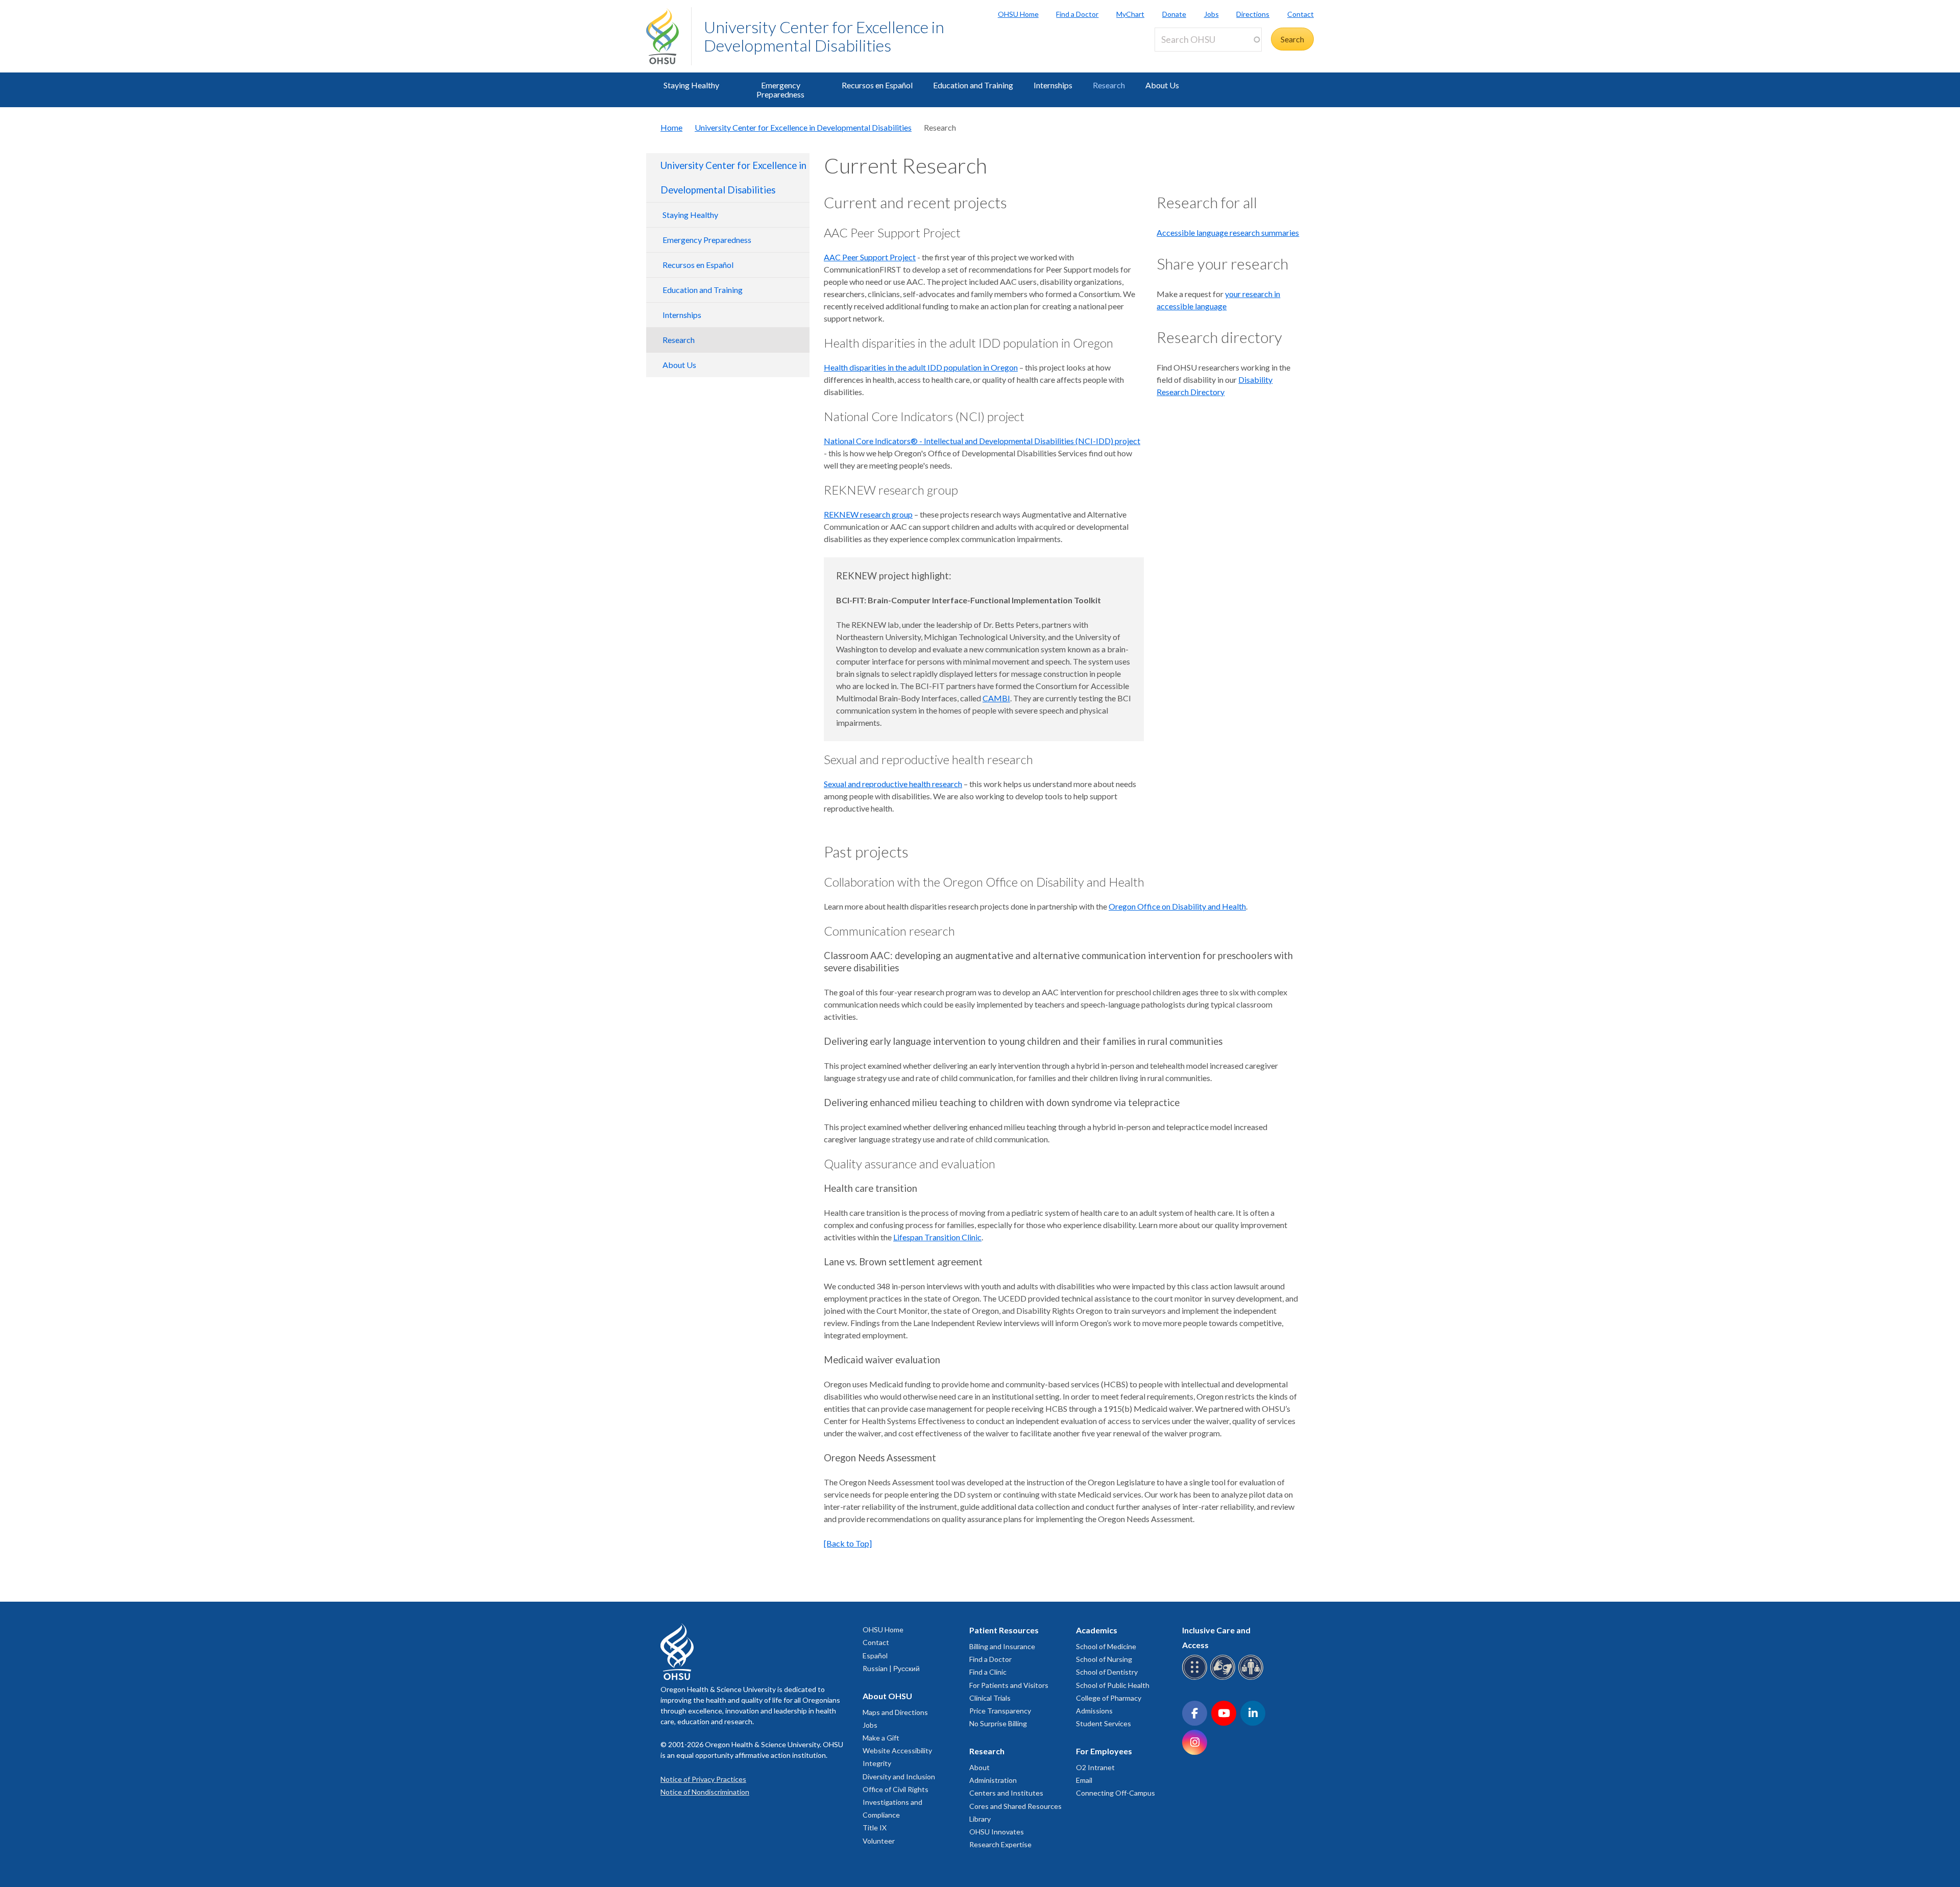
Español (875, 1656)
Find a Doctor (1077, 14)
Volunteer (879, 1841)
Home (671, 127)
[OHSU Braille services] (1196, 1678)
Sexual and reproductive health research (893, 784)
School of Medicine (1106, 1646)
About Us (1162, 85)
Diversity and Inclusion (899, 1776)
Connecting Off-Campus (1116, 1793)
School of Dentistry (1107, 1672)
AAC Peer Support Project (870, 257)
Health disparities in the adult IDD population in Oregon (921, 367)
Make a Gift (881, 1738)
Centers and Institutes (1006, 1793)
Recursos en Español (877, 85)
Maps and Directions (895, 1712)
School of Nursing (1104, 1659)
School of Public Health (1113, 1685)
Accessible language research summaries (1228, 232)
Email (1084, 1780)
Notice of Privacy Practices (703, 1779)
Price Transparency (1000, 1711)
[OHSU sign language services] (1224, 1678)
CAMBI (996, 698)
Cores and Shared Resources (1015, 1806)
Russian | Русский (891, 1668)
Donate (1174, 14)
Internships (1053, 85)
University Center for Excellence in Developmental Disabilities (824, 36)
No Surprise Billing (998, 1723)
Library (980, 1819)
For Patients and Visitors (1009, 1685)
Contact (1301, 14)
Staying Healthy (691, 85)
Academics (1097, 1630)
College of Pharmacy (1109, 1698)
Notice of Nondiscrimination (705, 1792)
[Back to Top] (848, 1543)
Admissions (1094, 1711)
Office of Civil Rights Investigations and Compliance (896, 1802)
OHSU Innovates (997, 1832)
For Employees (1104, 1751)
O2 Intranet (1095, 1767)
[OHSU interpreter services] (1252, 1678)
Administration (993, 1780)
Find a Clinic (988, 1672)
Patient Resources (1004, 1630)
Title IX (875, 1828)
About (979, 1767)
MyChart (1130, 14)
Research (1109, 85)
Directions (1253, 14)
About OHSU (887, 1696)
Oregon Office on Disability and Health (1177, 906)
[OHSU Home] (669, 36)
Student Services (1104, 1723)
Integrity (877, 1763)
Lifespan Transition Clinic (937, 1237)
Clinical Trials (990, 1698)
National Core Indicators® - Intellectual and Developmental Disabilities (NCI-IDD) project (982, 441)
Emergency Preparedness (780, 90)
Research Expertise (1000, 1844)
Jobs (1211, 14)
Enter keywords (1186, 57)
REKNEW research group (868, 514)
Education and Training (973, 85)
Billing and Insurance (1002, 1646)
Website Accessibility (897, 1750)
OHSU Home (1018, 14)
